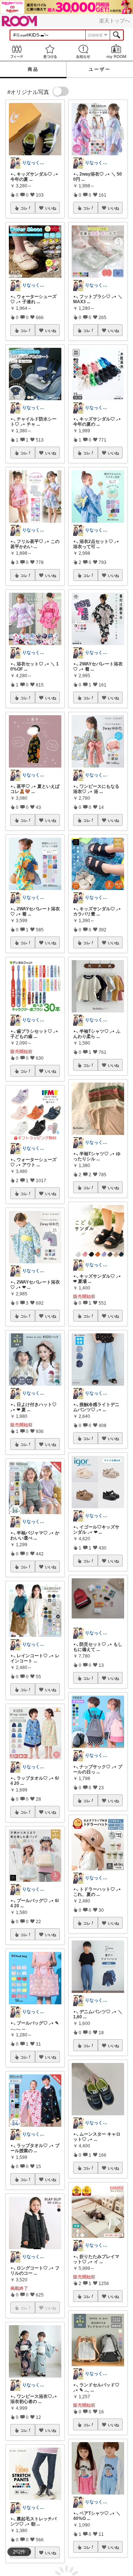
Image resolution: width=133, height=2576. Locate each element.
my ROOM (116, 51)
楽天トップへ (115, 21)
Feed (17, 51)
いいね (51, 208)
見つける (50, 51)
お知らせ (83, 51)
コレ (24, 208)
